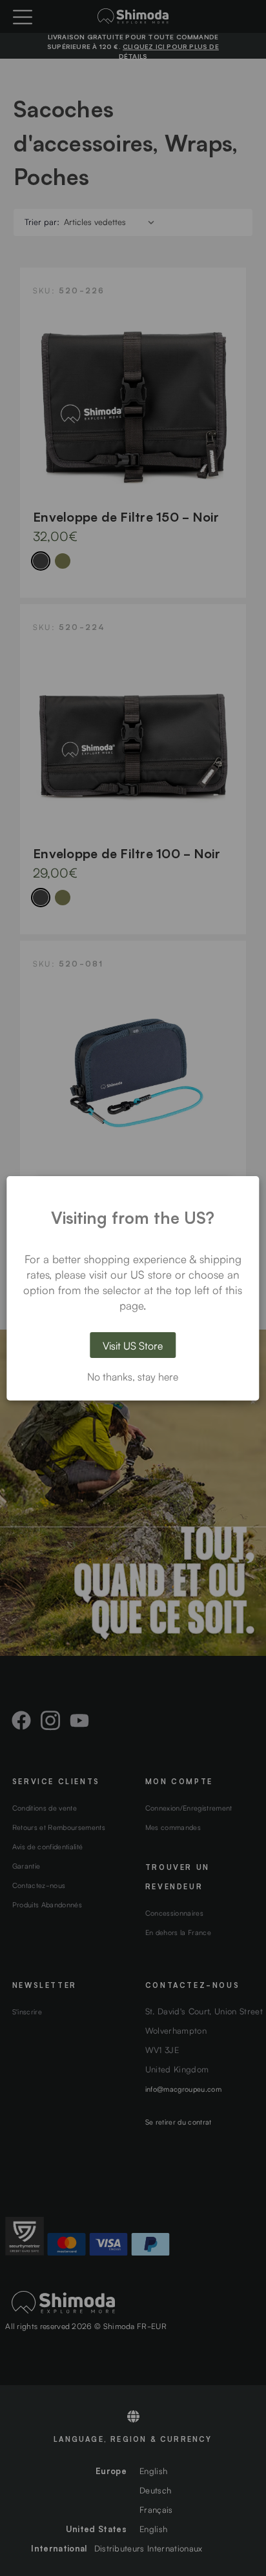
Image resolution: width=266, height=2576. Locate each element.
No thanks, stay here (133, 1376)
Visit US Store (133, 1345)
